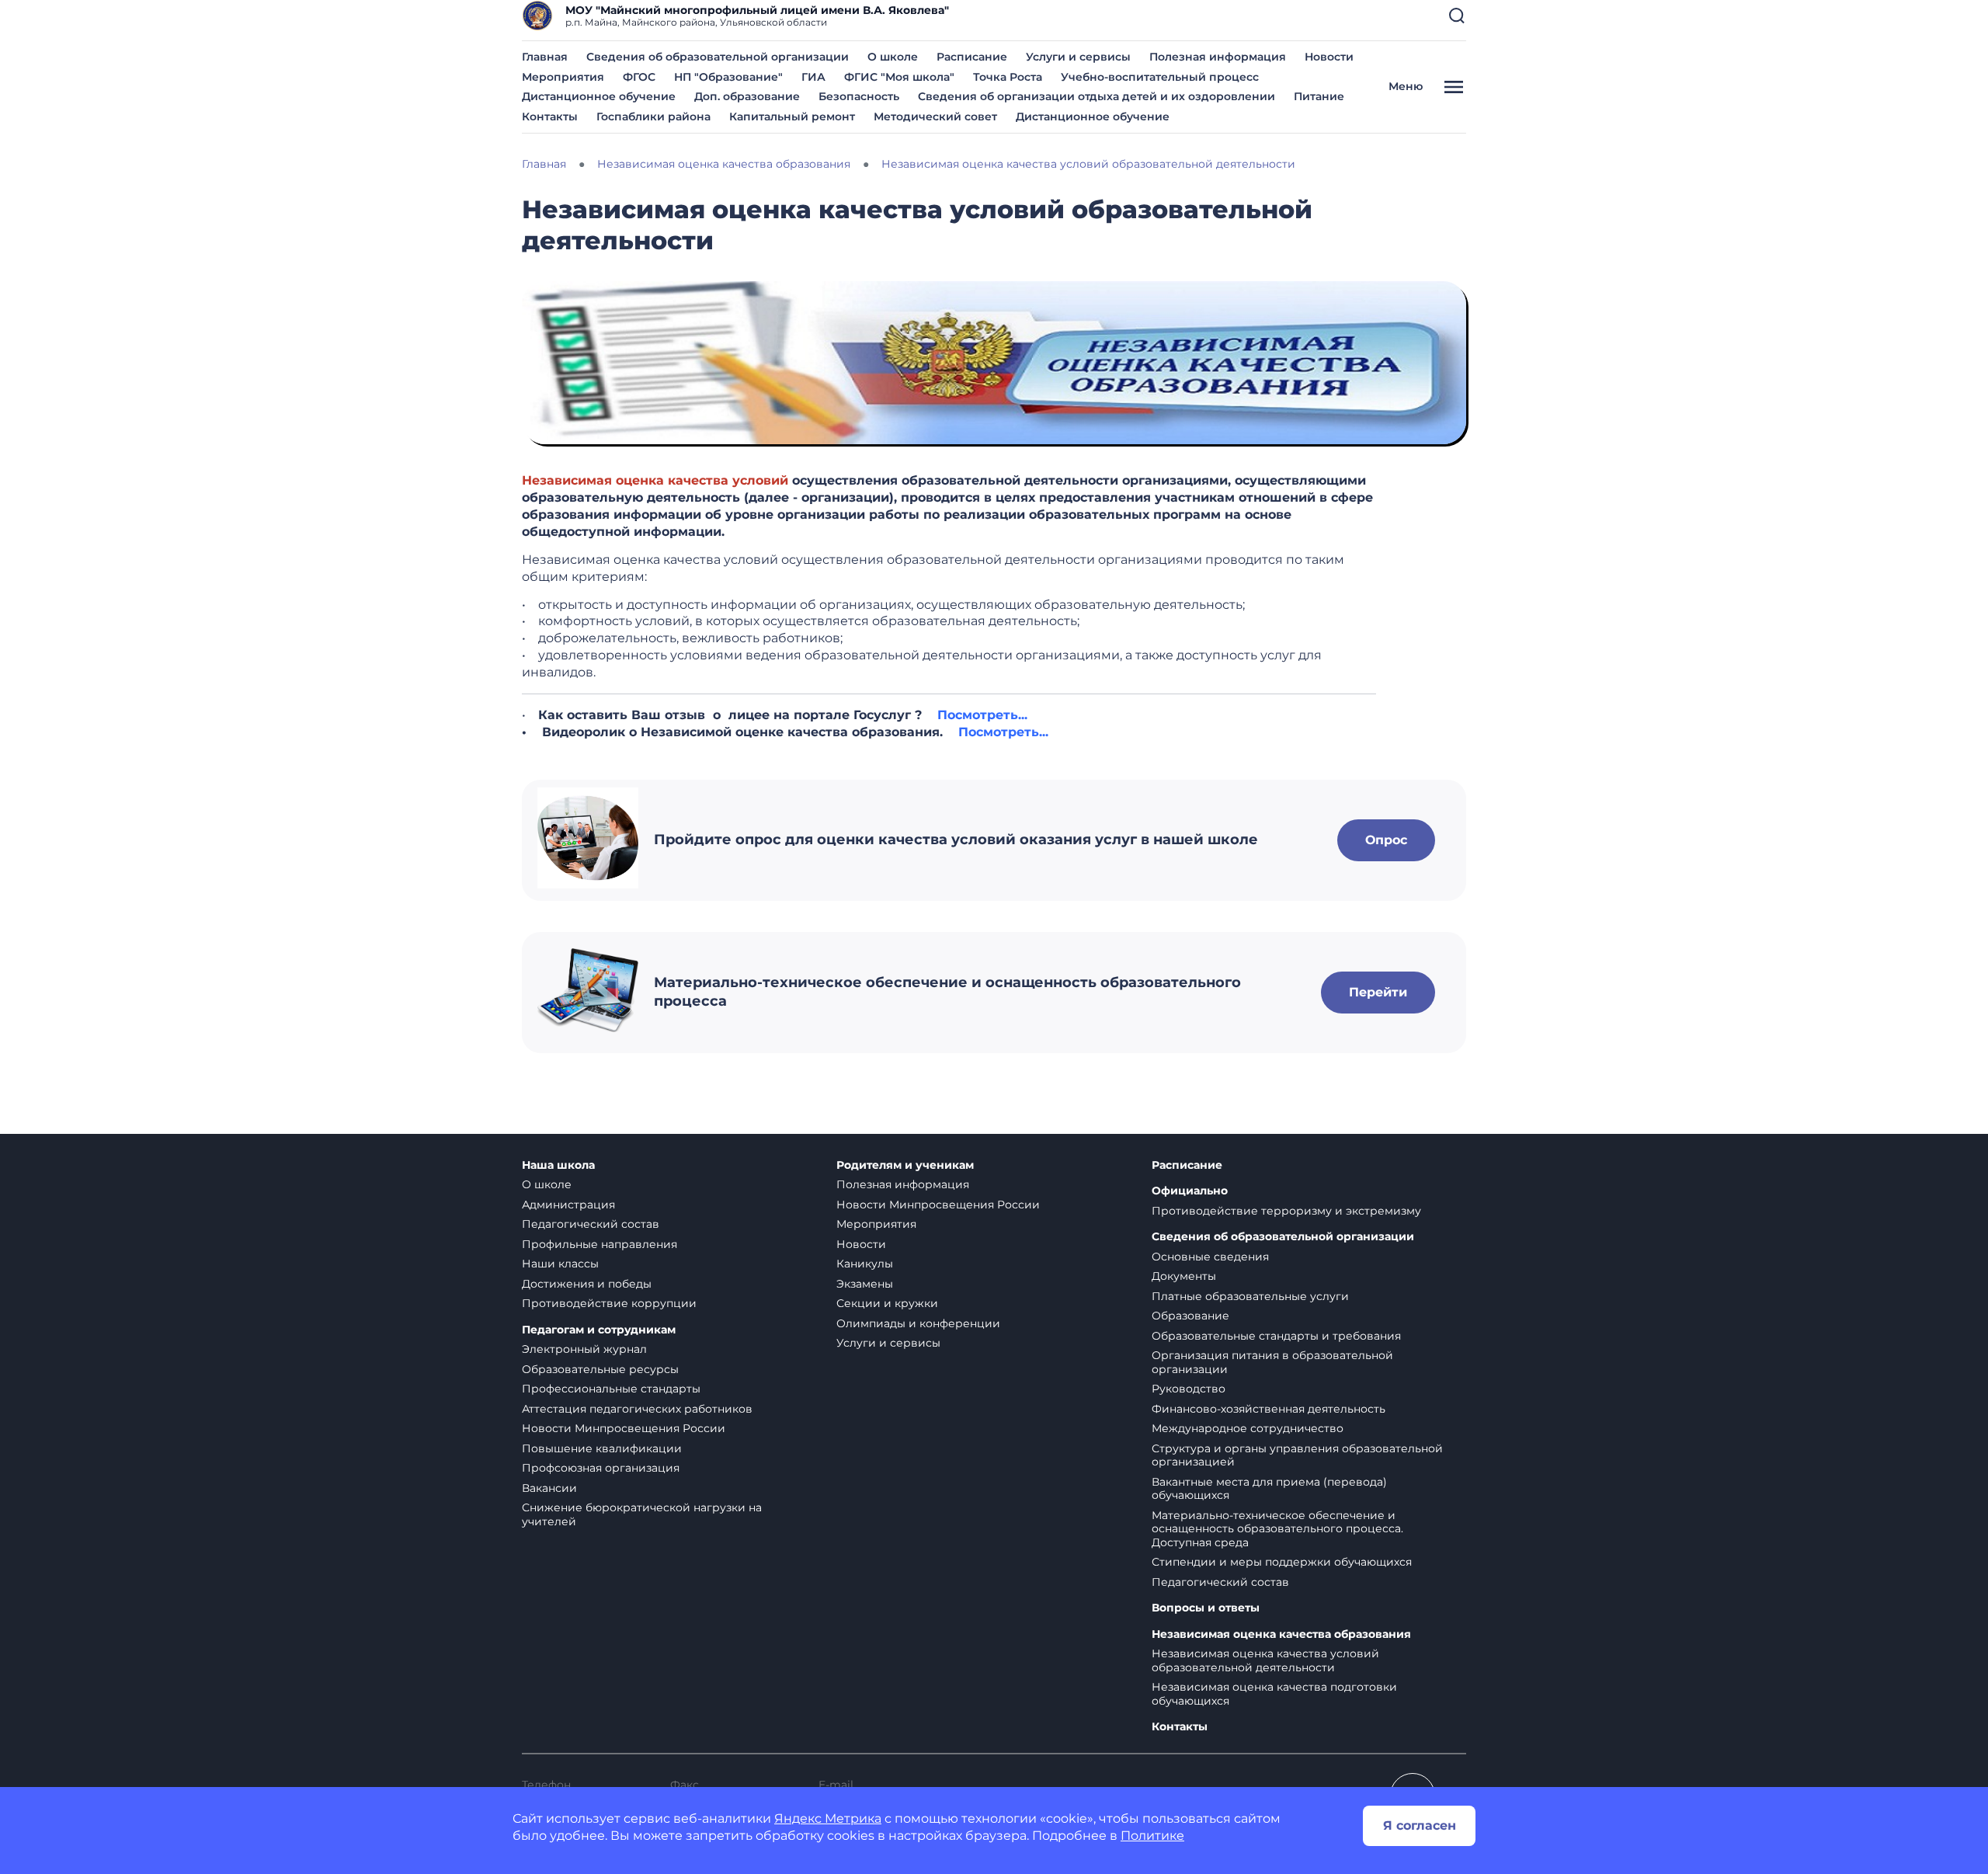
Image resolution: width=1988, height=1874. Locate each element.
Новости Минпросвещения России (624, 1428)
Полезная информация (1218, 57)
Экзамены (865, 1284)
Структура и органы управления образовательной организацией (1297, 1455)
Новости (1329, 57)
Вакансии (549, 1488)
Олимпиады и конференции (918, 1323)
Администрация (568, 1205)
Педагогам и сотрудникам (599, 1330)
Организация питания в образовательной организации (1272, 1362)
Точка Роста (1008, 77)
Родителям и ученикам (905, 1165)
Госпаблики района (653, 116)
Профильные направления (600, 1244)
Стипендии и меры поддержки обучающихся (1282, 1562)
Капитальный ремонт (792, 116)
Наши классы (560, 1264)
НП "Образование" (728, 77)
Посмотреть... (982, 715)
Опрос (1386, 840)
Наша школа (558, 1165)
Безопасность (859, 96)
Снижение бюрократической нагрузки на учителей (642, 1514)
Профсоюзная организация (601, 1468)
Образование (1190, 1316)
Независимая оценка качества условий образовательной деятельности (1265, 1660)
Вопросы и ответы (1206, 1608)
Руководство (1189, 1389)
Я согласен (1420, 1825)
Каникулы (865, 1264)
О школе (893, 57)
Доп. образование (747, 96)
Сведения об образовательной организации (718, 57)
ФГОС (639, 77)
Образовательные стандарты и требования (1276, 1336)
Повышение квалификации (602, 1448)
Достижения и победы (587, 1284)
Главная (545, 57)
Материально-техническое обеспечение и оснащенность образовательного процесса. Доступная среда (1277, 1529)
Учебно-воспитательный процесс (1160, 77)
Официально (1190, 1191)
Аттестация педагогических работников (637, 1409)
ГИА (813, 77)
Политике (1152, 1836)
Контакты (550, 116)
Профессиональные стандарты (611, 1389)
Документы (1184, 1276)
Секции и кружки (887, 1303)
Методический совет (935, 116)
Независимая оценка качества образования (1281, 1634)
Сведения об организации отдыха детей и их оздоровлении (1097, 96)
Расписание (972, 57)
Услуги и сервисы (1078, 57)
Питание (1319, 96)
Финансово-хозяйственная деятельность (1269, 1409)
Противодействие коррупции (609, 1303)
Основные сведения (1210, 1257)
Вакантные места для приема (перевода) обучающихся (1269, 1489)
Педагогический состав (591, 1224)
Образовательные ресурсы (600, 1369)
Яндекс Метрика (828, 1818)
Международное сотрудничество (1248, 1428)
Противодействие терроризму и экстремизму (1286, 1211)
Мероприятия (563, 77)
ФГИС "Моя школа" (899, 77)
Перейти (1378, 992)
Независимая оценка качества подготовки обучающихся (1274, 1694)
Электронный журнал (584, 1349)
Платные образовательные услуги (1250, 1296)
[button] (1457, 16)
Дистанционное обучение (599, 96)
